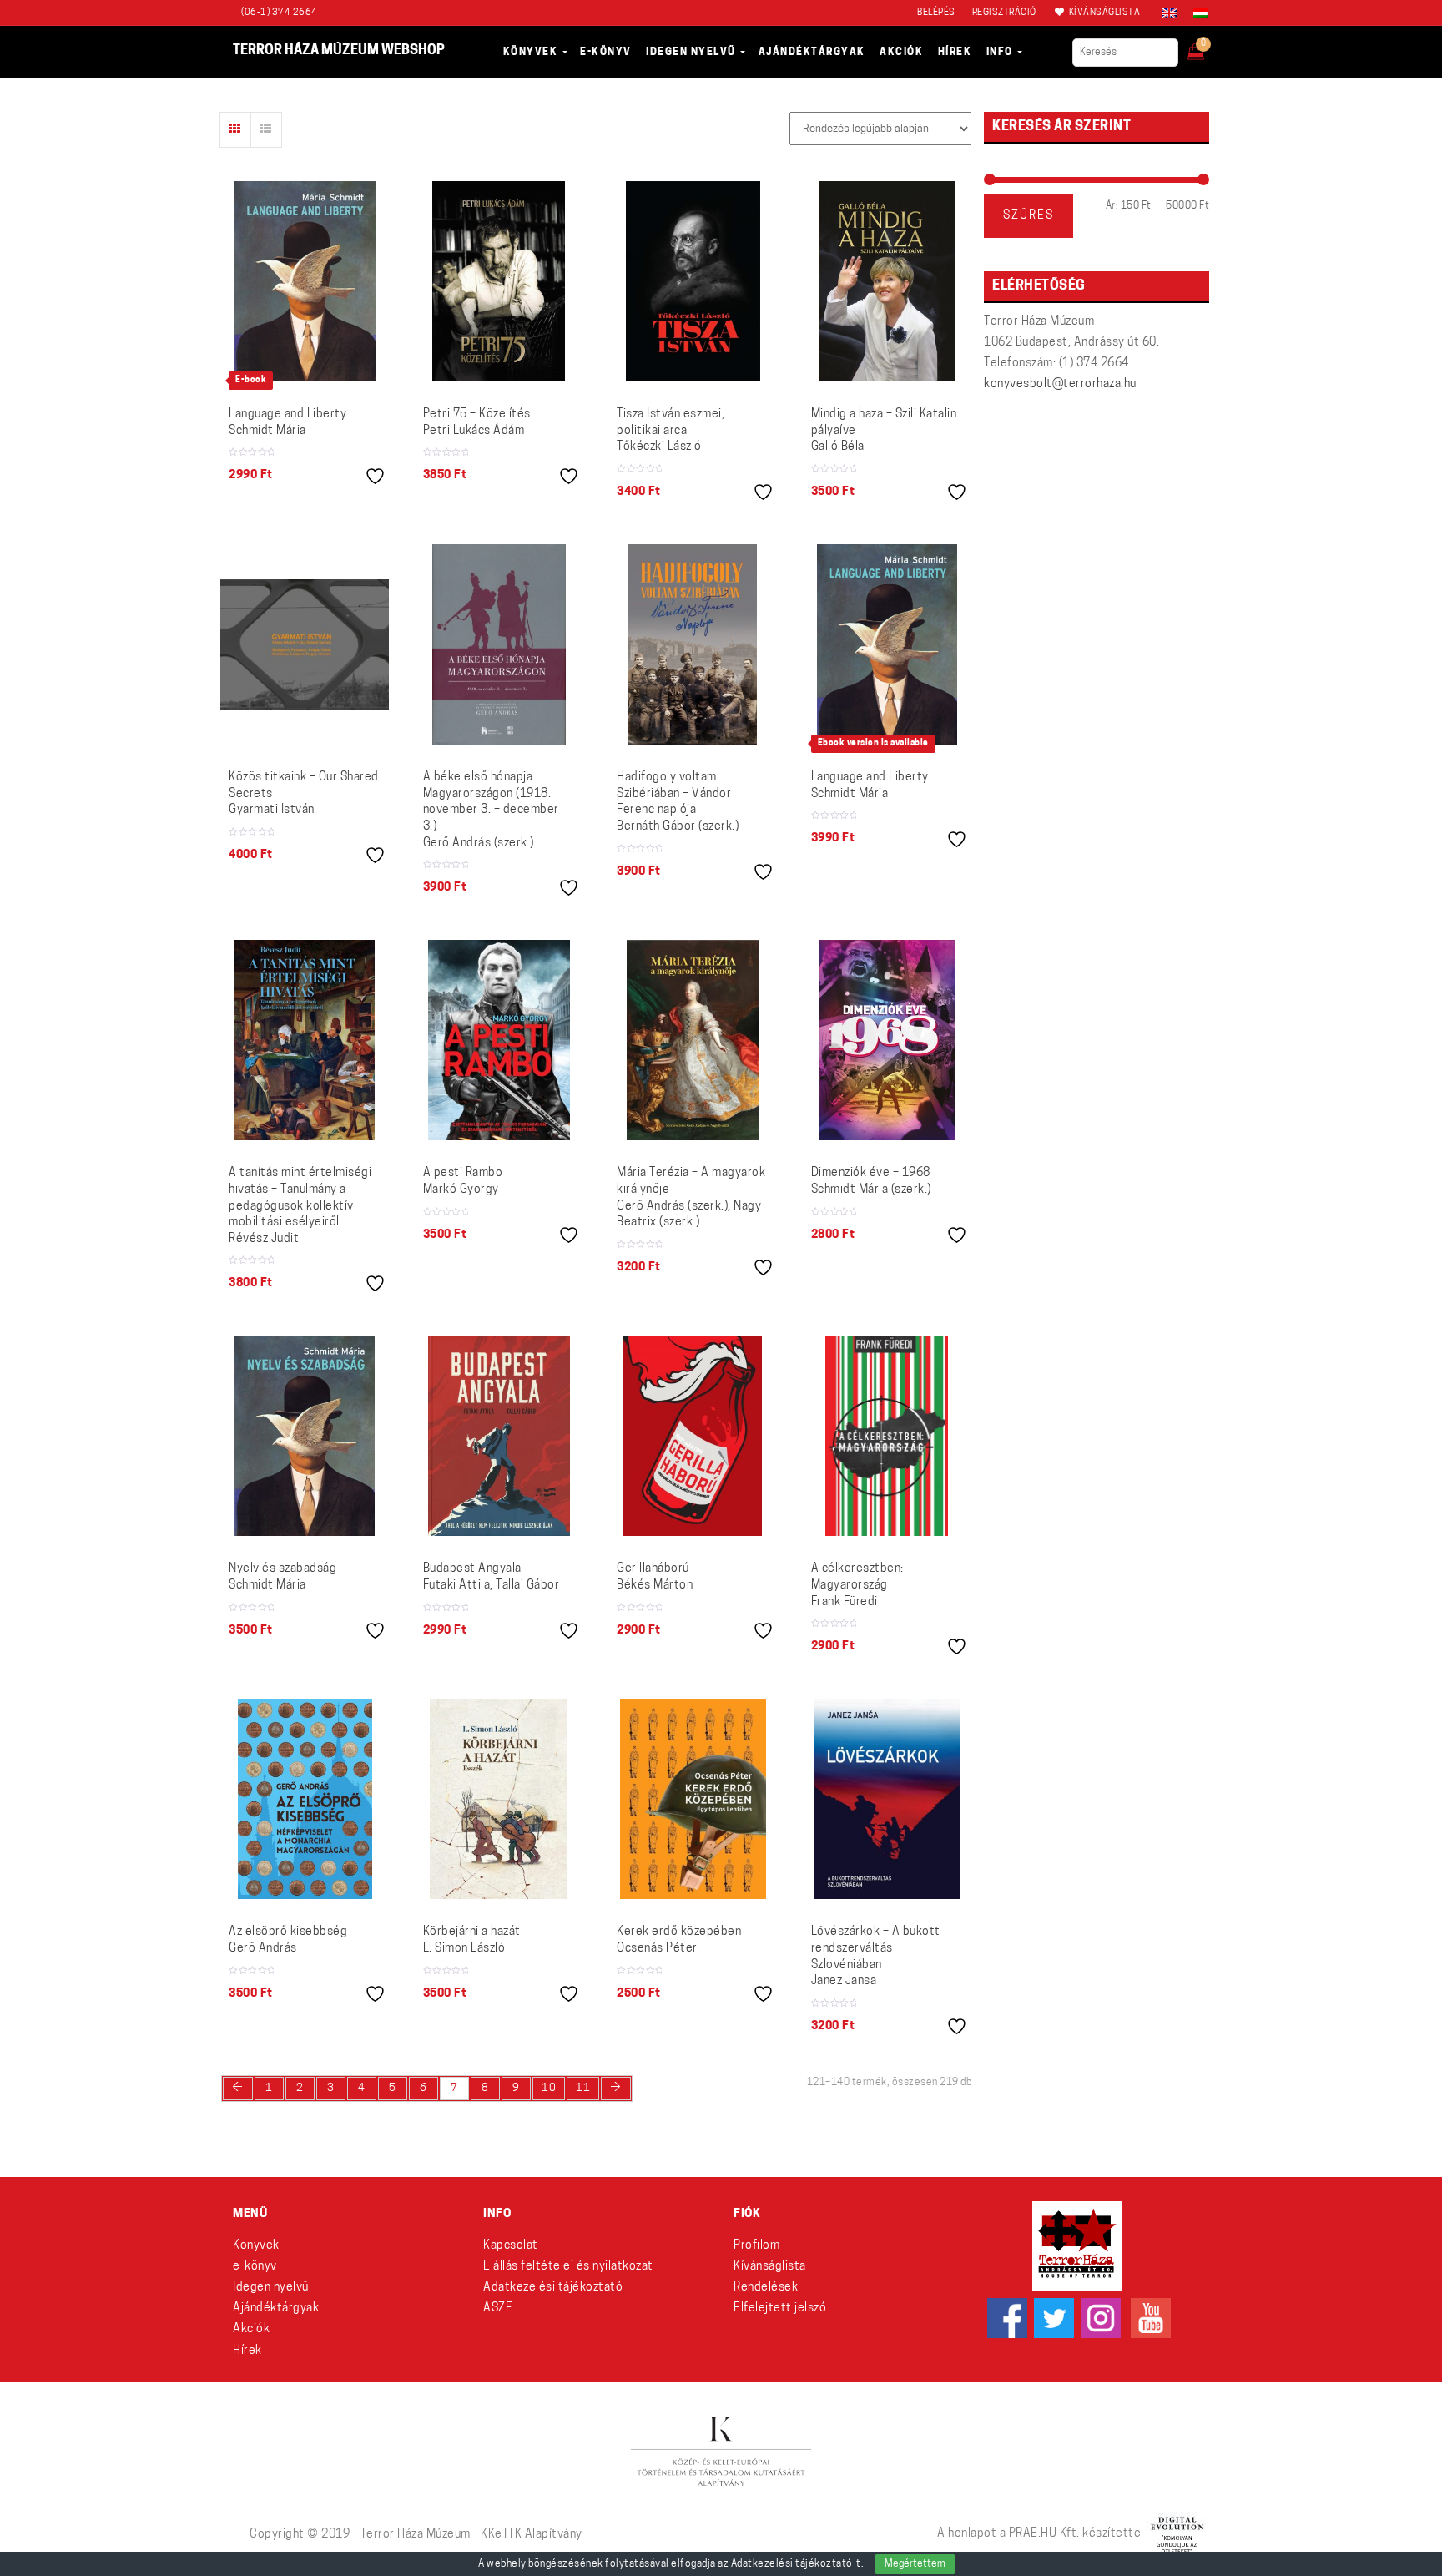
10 (549, 2088)
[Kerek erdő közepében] (693, 1799)
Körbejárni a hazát (472, 1940)
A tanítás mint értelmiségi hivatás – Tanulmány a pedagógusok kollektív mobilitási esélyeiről (300, 1206)
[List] (266, 130)
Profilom (756, 2246)
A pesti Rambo (463, 1182)
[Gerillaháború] (693, 1436)
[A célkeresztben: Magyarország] (887, 1436)
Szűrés (1029, 216)
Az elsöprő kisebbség (288, 1940)
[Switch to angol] (1169, 13)
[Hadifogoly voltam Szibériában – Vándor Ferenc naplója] (693, 644)
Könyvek (256, 2246)
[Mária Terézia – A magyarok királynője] (693, 1040)
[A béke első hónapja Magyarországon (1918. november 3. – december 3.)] (499, 644)
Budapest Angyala (492, 1577)
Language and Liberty (287, 423)
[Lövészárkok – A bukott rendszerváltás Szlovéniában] (887, 1799)
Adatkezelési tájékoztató (553, 2288)
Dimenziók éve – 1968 (871, 1182)
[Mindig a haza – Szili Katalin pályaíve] (887, 281)
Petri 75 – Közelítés (477, 423)
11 (583, 2088)
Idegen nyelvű (271, 2288)
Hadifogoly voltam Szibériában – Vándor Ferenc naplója (678, 802)
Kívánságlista (770, 2267)
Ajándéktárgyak (276, 2308)
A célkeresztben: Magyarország (857, 1585)
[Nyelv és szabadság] (305, 1436)
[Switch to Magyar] (1197, 13)
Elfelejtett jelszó (780, 2308)
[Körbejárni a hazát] (499, 1799)
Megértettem (915, 2564)
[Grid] (235, 130)
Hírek (247, 2351)
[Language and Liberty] (305, 281)
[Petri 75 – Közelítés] (499, 281)
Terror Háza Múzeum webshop (339, 51)
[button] (1207, 47)
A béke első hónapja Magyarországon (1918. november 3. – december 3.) (491, 810)
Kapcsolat (511, 2246)
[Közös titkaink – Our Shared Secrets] (305, 644)
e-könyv (255, 2267)
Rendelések (766, 2288)
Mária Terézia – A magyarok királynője (691, 1198)
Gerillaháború (655, 1577)
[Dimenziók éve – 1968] (887, 1040)
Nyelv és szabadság (282, 1577)
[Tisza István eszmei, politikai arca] (693, 281)
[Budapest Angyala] (499, 1436)
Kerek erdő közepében (679, 1940)
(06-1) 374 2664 (280, 13)
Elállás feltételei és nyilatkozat (568, 2267)
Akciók (251, 2329)
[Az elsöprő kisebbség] (305, 1799)
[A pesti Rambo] (499, 1040)
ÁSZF (497, 2308)
